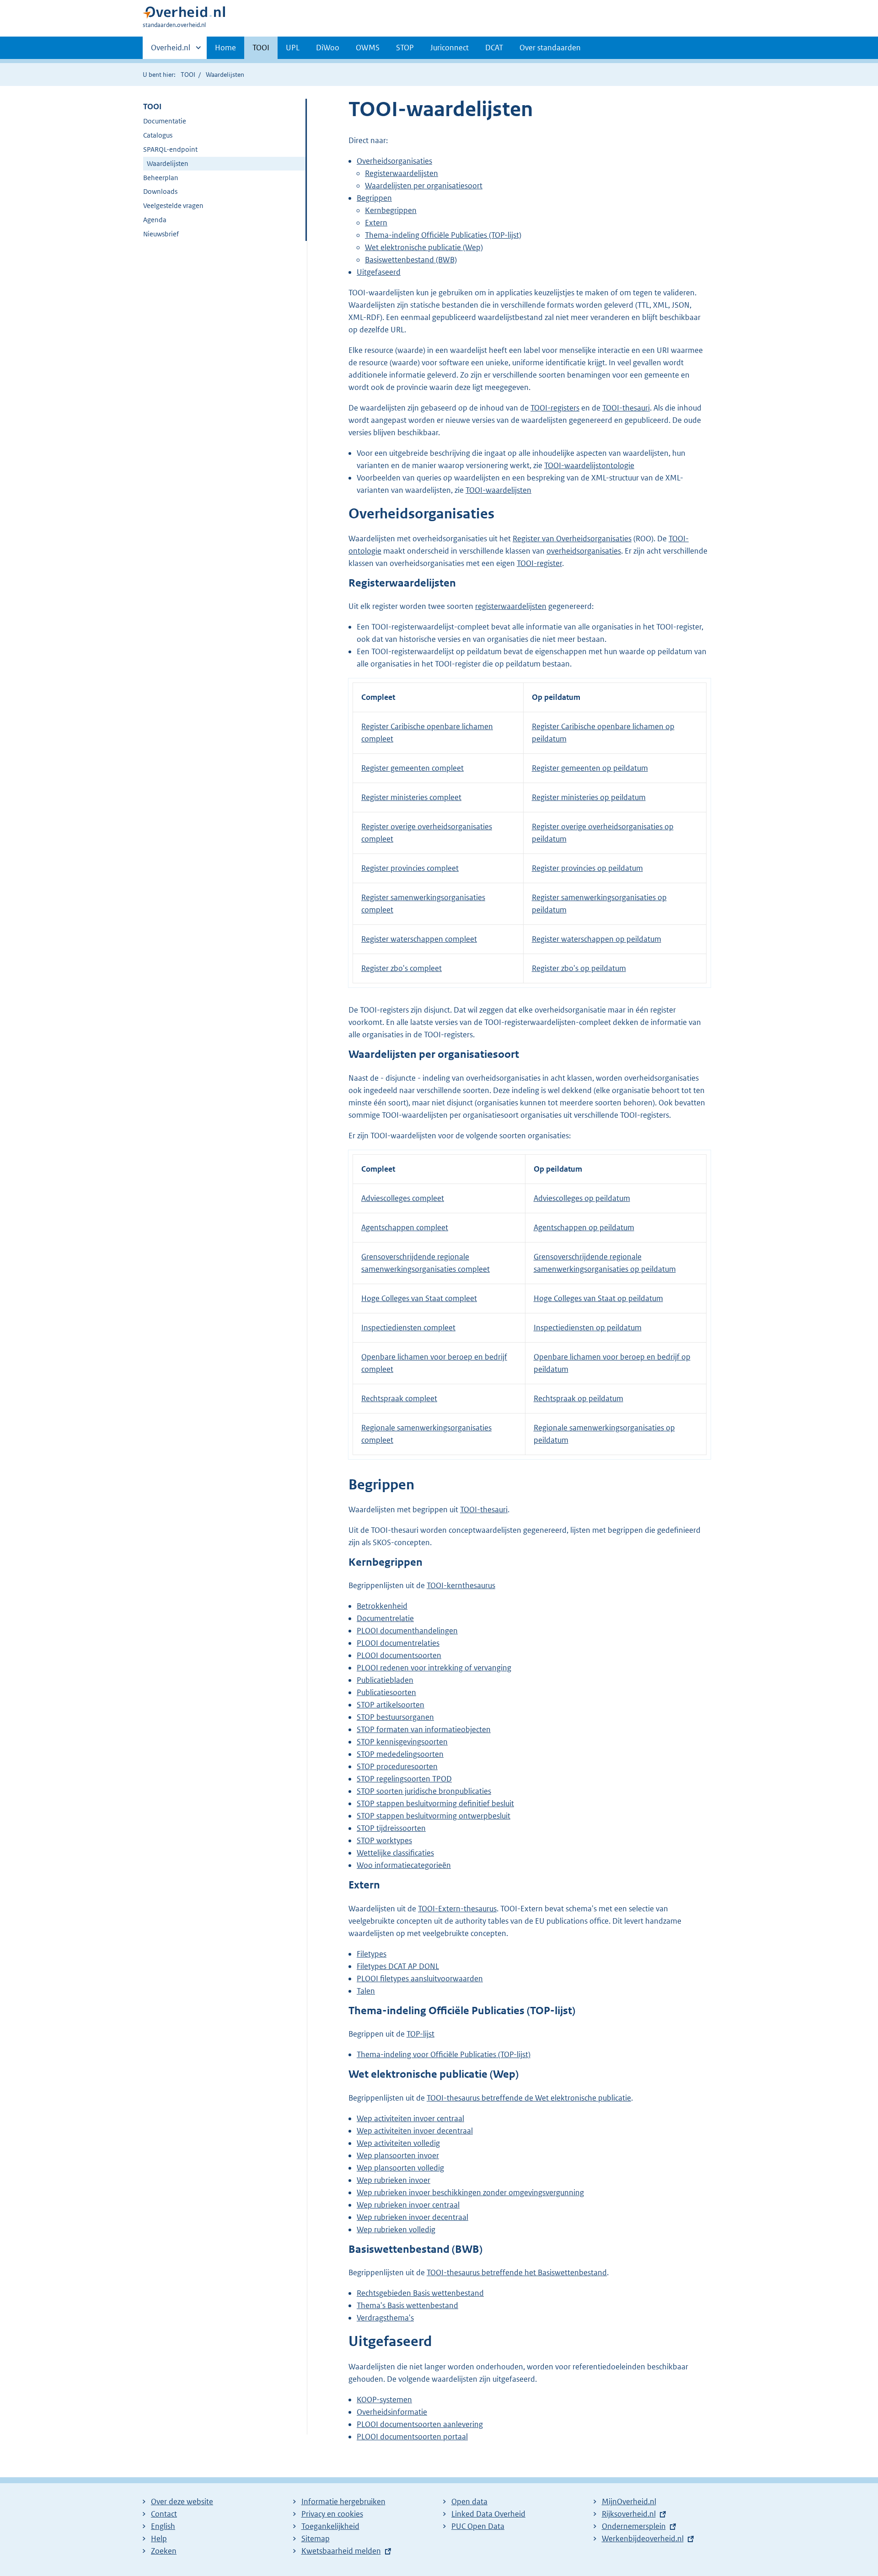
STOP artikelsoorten (391, 1705)
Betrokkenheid (382, 1606)
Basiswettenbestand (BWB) (411, 260)
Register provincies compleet (410, 868)
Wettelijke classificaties (395, 1853)
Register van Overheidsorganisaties (572, 539)
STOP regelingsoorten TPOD (404, 1779)
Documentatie (165, 121)
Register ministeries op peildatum (589, 797)
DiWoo (328, 48)
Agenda (155, 220)
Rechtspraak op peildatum (578, 1398)
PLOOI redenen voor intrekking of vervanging (434, 1668)
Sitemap (316, 2539)
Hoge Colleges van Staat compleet (419, 1298)
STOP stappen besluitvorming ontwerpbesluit (434, 1816)
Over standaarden (550, 48)
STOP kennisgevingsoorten (402, 1742)
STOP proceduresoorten (397, 1766)
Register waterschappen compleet (419, 939)
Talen (366, 1991)
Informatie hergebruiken (343, 2501)
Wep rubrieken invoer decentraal (412, 2217)
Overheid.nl (171, 51)
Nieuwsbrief (161, 234)
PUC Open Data (478, 2526)
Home (225, 48)
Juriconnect (450, 48)
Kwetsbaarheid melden (341, 2551)
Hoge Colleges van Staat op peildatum (598, 1298)
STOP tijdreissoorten (391, 1828)
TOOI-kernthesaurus (461, 1585)
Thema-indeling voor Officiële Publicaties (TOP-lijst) (444, 2054)
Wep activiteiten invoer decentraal (415, 2131)
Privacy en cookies (332, 2514)
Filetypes (372, 1954)
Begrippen (374, 198)
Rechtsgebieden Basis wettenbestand (420, 2293)
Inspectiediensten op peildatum (588, 1328)
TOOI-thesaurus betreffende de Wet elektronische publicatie (529, 2098)
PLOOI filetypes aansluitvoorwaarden (420, 1979)
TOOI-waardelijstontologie (589, 465)
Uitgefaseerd (379, 272)
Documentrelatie (385, 1618)
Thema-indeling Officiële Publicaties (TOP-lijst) (443, 235)
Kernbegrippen (391, 210)
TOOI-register (539, 563)
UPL (293, 48)
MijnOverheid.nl (629, 2501)
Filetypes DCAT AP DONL (398, 1966)
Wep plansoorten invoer (398, 2155)
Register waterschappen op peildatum (597, 939)
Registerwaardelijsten (402, 173)
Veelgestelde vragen (173, 205)
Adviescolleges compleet (403, 1198)
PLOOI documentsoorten (399, 1655)
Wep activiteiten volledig (398, 2143)
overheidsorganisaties (584, 551)
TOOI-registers (555, 408)
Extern (376, 223)
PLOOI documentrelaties (398, 1643)
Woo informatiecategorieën (404, 1865)
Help (159, 2539)
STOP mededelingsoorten (400, 1754)
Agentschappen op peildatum (584, 1227)
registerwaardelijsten (511, 606)
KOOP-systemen (384, 2400)
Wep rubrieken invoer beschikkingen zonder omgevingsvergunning (470, 2192)
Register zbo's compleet (402, 968)
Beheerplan (161, 178)
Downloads (160, 191)
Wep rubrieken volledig (396, 2229)
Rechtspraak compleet (399, 1398)
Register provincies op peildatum (587, 868)
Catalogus (158, 135)
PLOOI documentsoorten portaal (412, 2437)
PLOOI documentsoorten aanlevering (420, 2424)
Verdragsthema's (385, 2318)
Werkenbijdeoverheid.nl (643, 2539)
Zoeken (164, 2551)
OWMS (368, 48)
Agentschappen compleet (405, 1227)
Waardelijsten (168, 163)
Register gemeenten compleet (412, 768)
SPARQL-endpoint (170, 149)
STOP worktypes (384, 1840)
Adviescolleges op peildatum (582, 1198)
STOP (405, 48)
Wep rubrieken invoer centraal (408, 2205)
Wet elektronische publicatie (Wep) (424, 247)
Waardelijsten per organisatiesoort (424, 186)
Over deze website (182, 2501)
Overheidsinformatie (392, 2412)
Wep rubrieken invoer (393, 2180)
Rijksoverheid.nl (629, 2514)
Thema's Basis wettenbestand (407, 2305)
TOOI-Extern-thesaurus (457, 1909)
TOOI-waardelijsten (498, 490)
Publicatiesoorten (386, 1692)
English (163, 2526)
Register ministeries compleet (411, 797)
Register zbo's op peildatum (579, 968)
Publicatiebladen (385, 1680)
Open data (469, 2501)
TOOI (261, 48)
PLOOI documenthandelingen (407, 1631)
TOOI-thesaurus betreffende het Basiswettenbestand (517, 2272)
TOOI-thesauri (626, 408)
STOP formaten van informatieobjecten (424, 1729)
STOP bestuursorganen (395, 1717)
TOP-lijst (420, 2034)
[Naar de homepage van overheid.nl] (184, 14)
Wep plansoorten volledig (400, 2168)
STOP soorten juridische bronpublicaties (424, 1791)
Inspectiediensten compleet (408, 1328)
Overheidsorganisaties (394, 161)
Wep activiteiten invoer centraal (410, 2118)
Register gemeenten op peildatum (590, 768)
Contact (164, 2514)
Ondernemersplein (634, 2526)
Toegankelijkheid (330, 2526)
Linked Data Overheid (488, 2514)
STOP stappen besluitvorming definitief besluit (435, 1803)
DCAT (494, 48)
